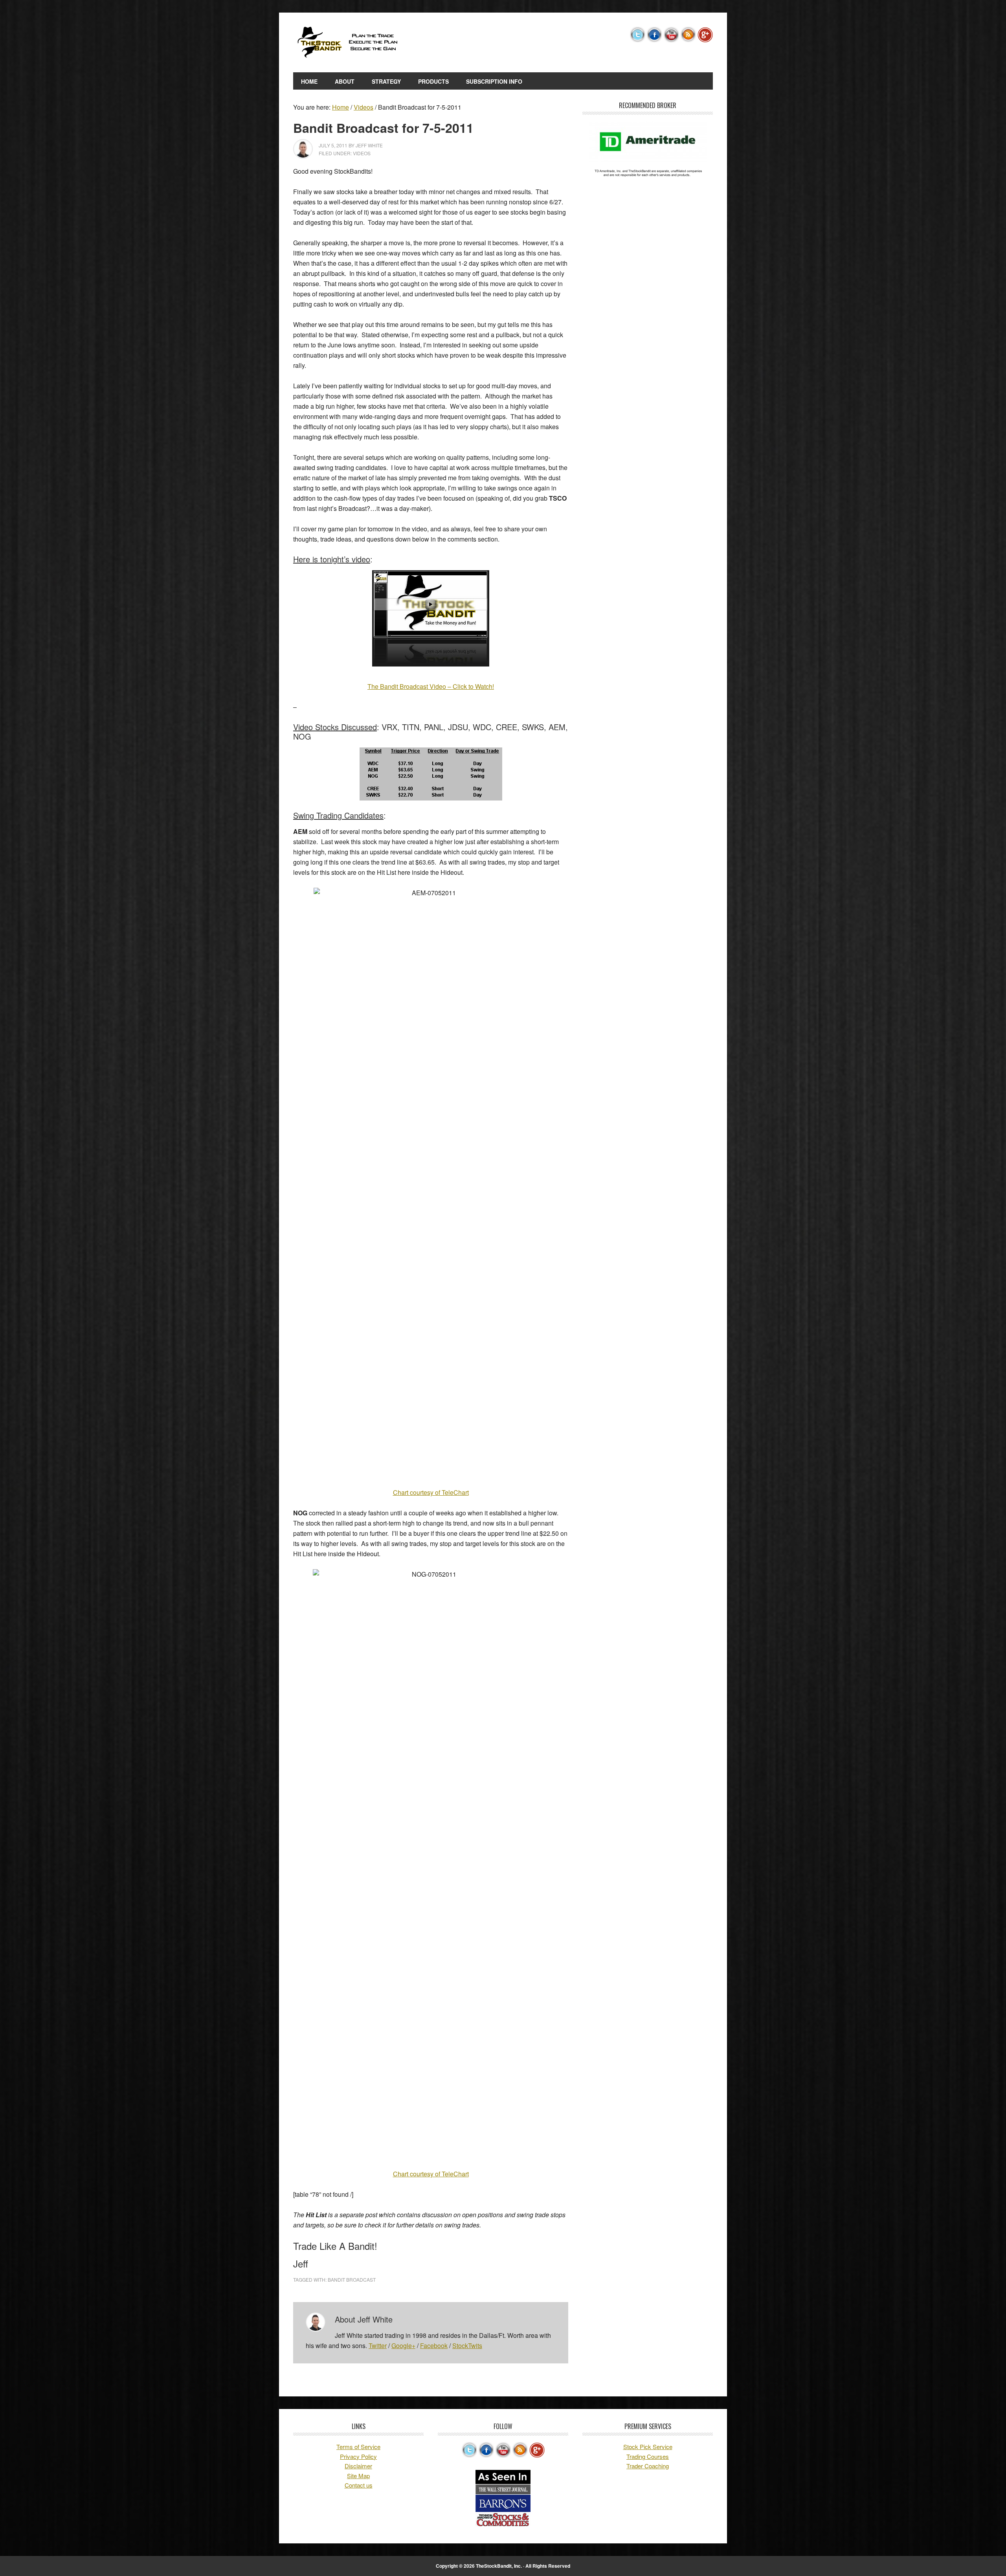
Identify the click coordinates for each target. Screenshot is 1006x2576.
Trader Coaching (648, 2466)
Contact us (359, 2485)
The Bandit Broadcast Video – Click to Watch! (431, 686)
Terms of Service (358, 2447)
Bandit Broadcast (352, 2279)
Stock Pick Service (648, 2447)
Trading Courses (648, 2456)
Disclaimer (358, 2466)
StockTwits (467, 2346)
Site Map (358, 2476)
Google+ (403, 2346)
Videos (362, 153)
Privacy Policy (358, 2456)
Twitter (378, 2346)
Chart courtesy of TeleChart (431, 1492)
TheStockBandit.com (346, 42)
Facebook (434, 2346)
